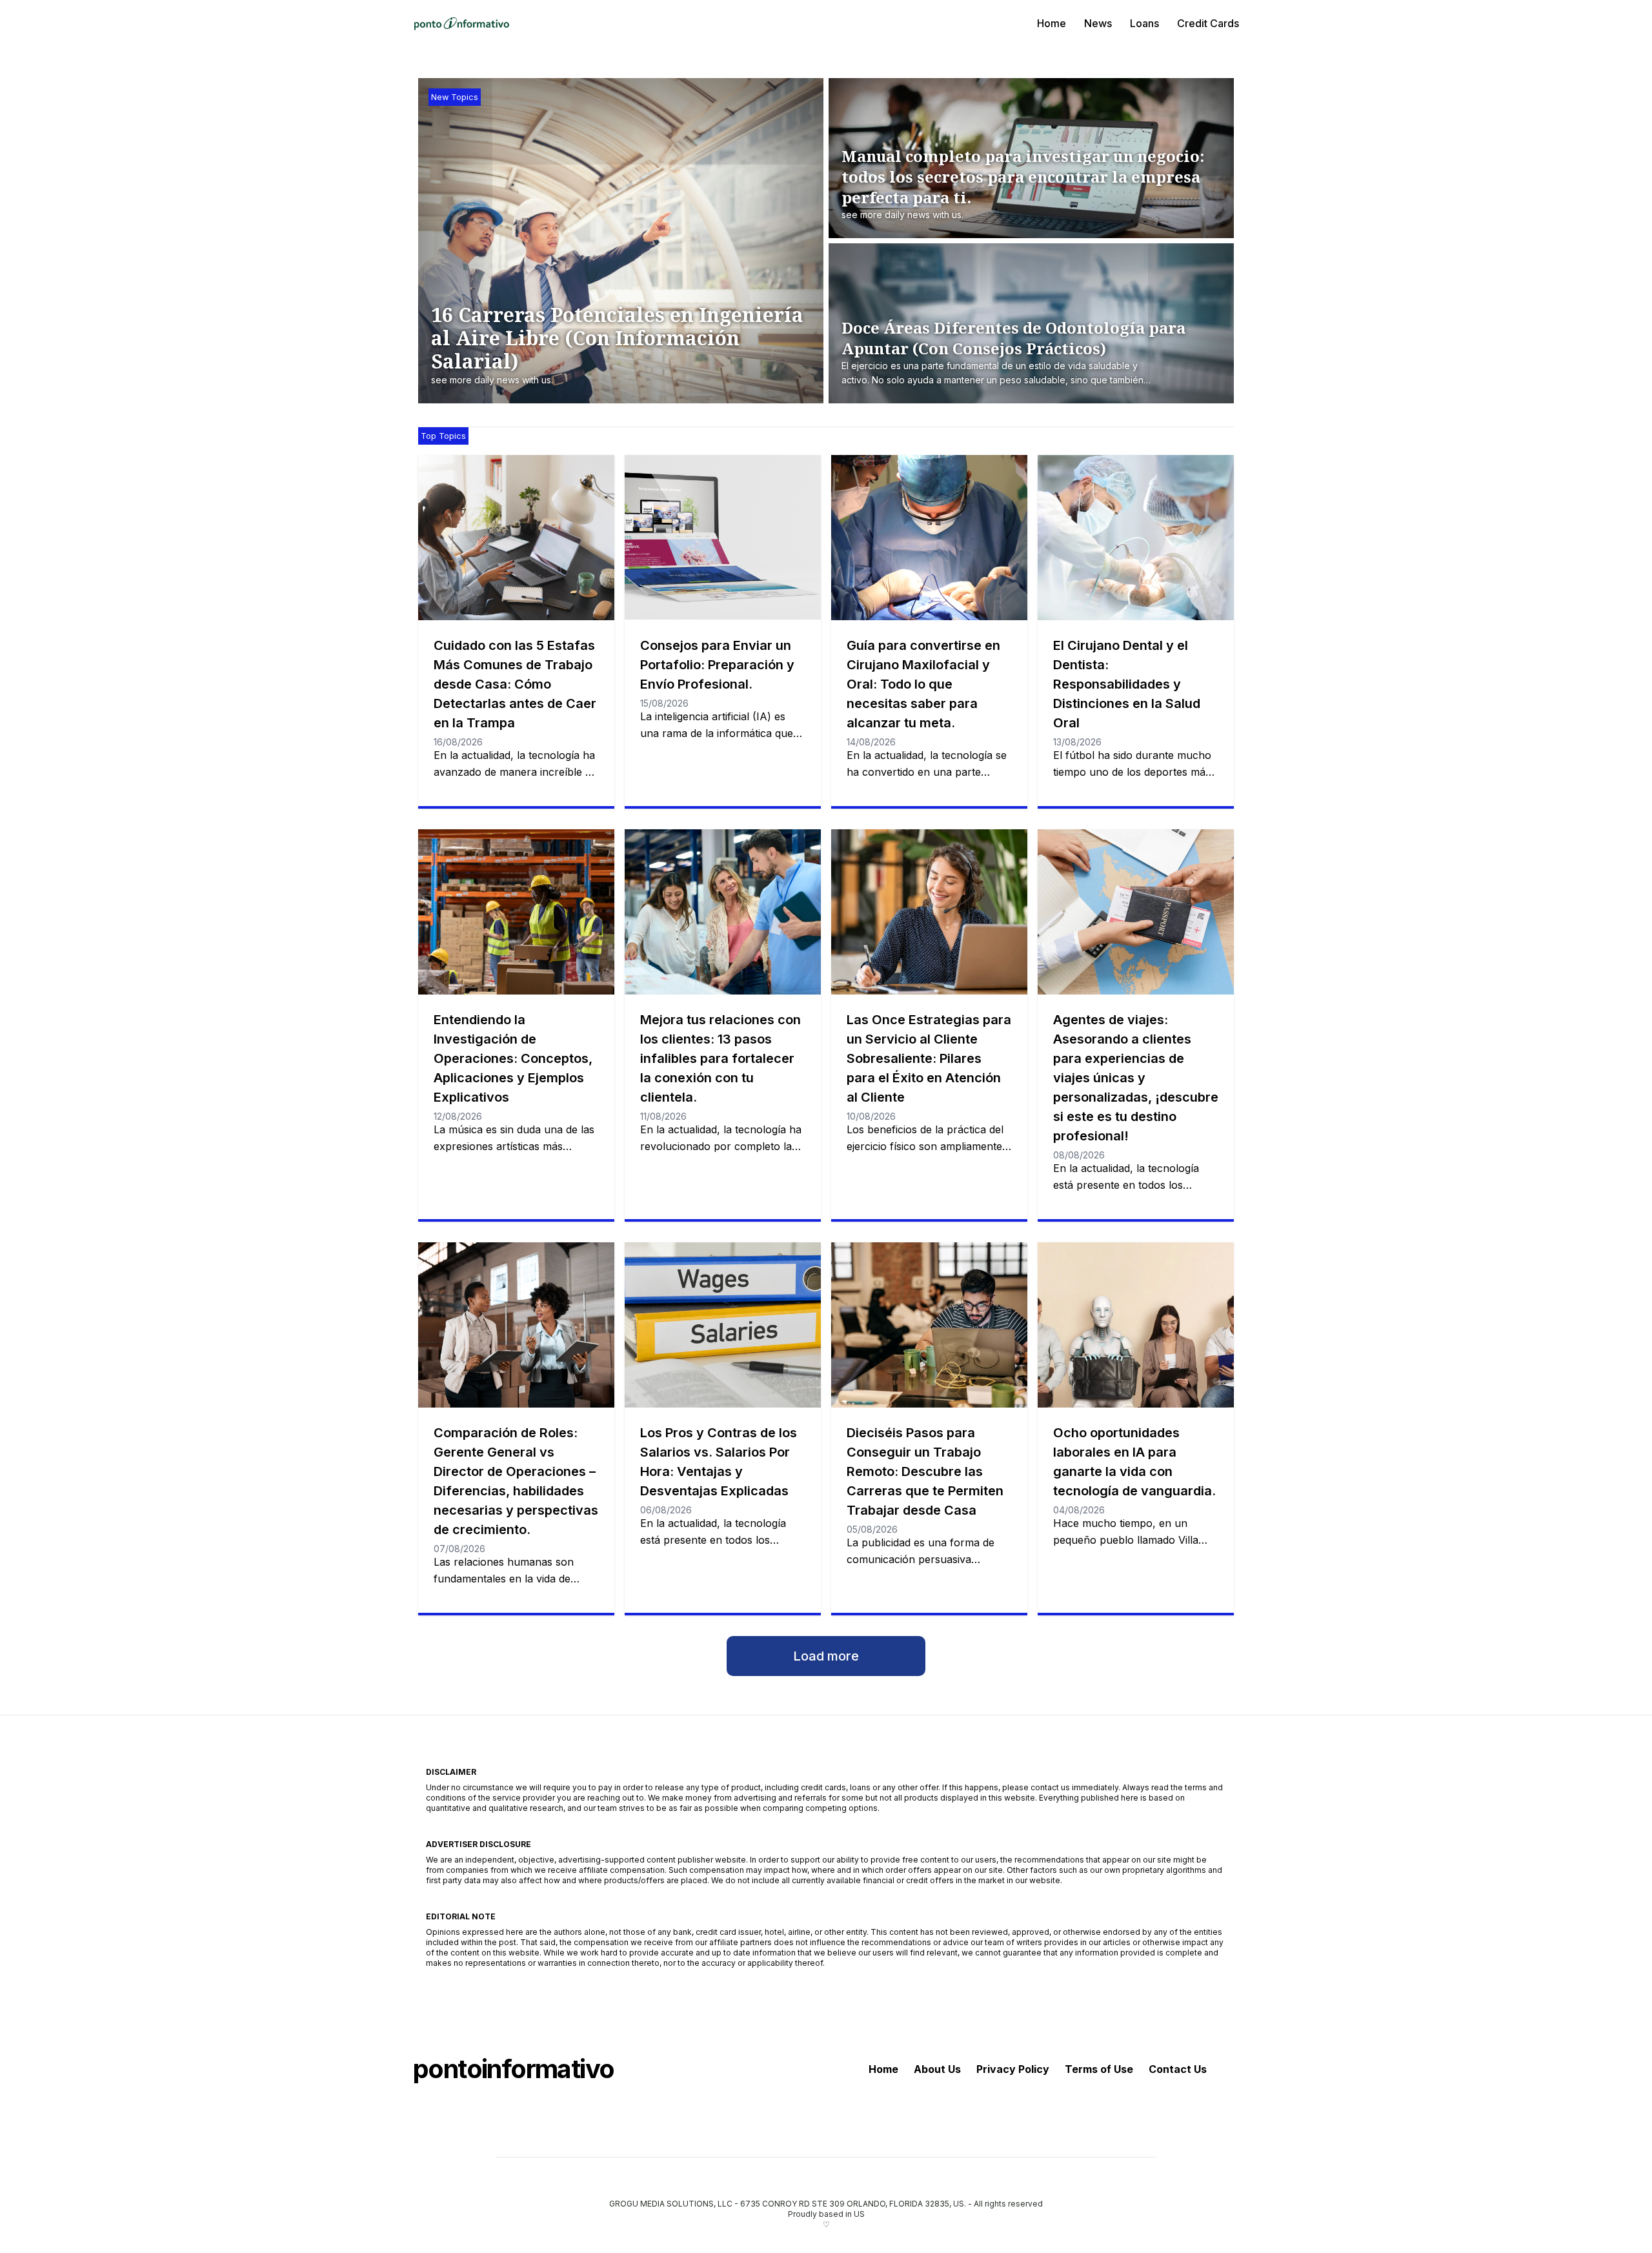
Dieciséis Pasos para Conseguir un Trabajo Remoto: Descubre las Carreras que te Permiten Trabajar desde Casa (925, 1471)
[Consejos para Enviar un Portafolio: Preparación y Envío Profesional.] (723, 538)
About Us (937, 2069)
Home (1052, 23)
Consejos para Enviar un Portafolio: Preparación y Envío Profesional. (717, 665)
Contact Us (1178, 2069)
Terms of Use (1099, 2069)
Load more (826, 1656)
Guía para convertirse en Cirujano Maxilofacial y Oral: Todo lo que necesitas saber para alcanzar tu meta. (923, 684)
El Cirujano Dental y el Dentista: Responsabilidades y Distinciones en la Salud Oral (1127, 684)
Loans (1144, 23)
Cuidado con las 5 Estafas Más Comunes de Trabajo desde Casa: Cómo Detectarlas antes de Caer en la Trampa (515, 684)
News (1098, 23)
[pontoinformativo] (461, 23)
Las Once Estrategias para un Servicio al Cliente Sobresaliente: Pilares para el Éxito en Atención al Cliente (929, 1058)
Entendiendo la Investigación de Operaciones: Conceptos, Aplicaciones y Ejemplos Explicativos (513, 1058)
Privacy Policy (1013, 2069)
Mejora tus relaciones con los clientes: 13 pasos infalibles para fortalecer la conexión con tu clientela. (720, 1058)
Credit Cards (1208, 23)
